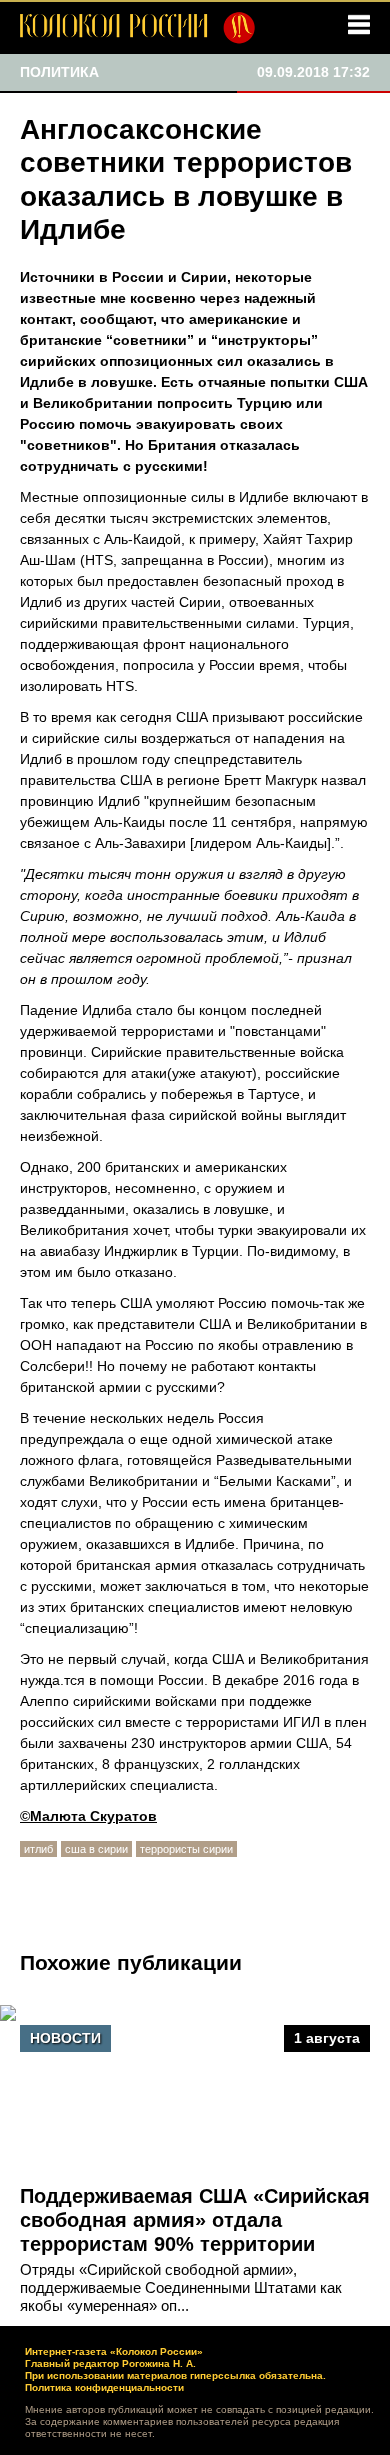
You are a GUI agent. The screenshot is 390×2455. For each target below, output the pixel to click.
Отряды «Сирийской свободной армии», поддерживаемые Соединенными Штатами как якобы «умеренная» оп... (181, 2287)
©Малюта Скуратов (88, 1816)
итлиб (38, 1849)
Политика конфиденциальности (104, 2387)
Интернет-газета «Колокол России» (114, 2351)
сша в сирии (96, 1849)
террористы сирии (186, 1849)
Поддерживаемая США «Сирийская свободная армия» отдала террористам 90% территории (195, 2220)
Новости (65, 2038)
